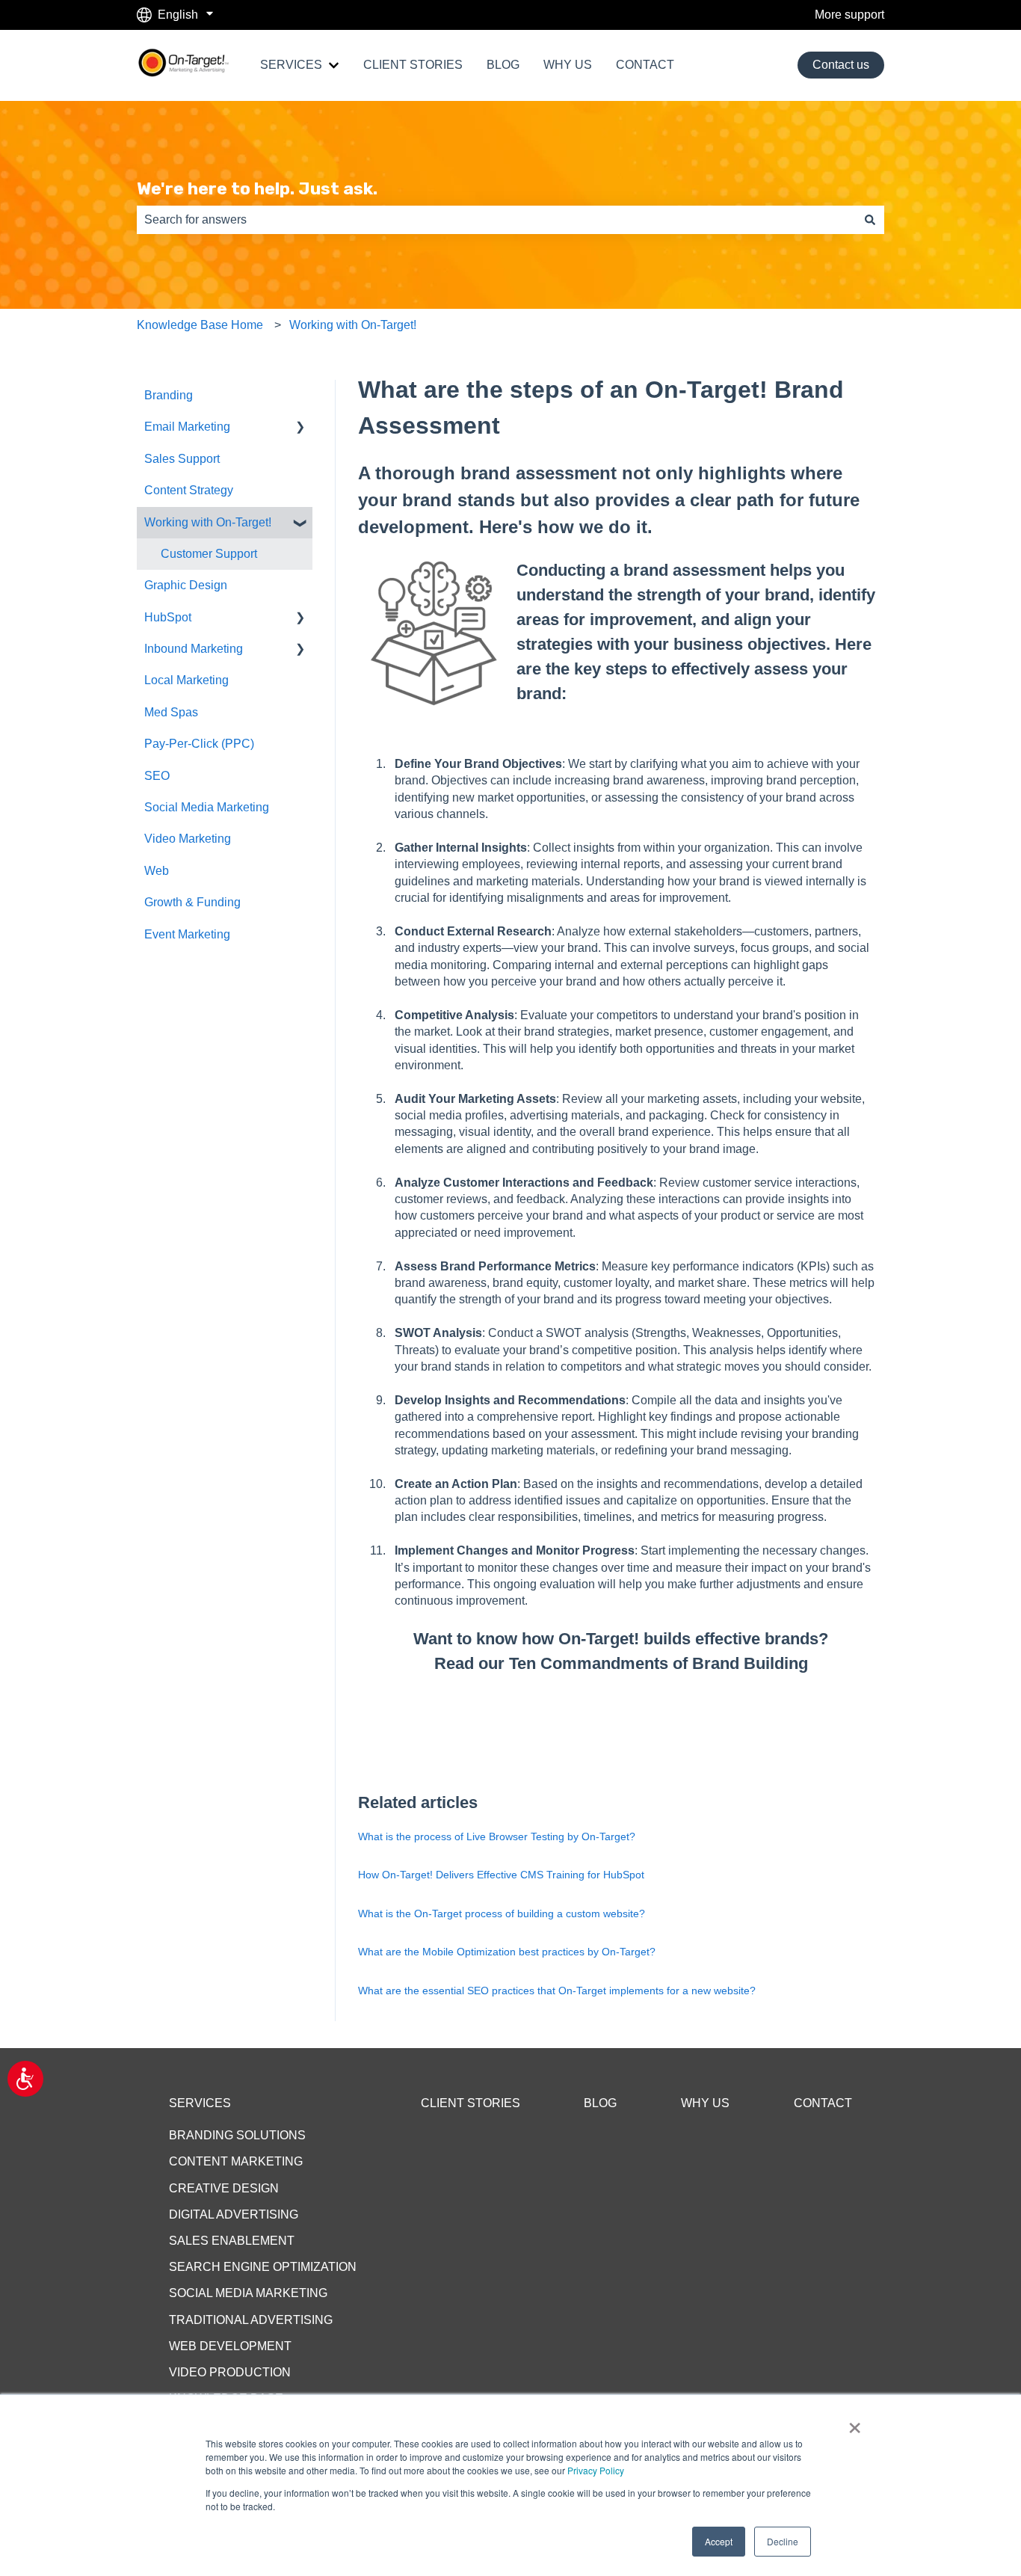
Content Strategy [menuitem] (189, 490)
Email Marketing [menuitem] (187, 427)
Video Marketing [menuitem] (188, 839)
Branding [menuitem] (169, 395)
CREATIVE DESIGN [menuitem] (224, 2188)
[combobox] (496, 220)
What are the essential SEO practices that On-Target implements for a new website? (557, 1991)
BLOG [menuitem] (600, 2103)
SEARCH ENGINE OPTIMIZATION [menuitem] (263, 2267)
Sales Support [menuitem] (182, 459)
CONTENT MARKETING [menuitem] (236, 2161)
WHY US (568, 65)
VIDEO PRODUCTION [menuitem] (230, 2372)
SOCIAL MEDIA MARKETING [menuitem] (248, 2293)
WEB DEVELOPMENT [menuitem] (230, 2346)
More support (849, 15)
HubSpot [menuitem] (168, 617)
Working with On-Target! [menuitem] (208, 522)
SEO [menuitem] (157, 776)
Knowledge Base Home (200, 325)
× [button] (855, 2423)
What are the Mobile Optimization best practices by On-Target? (507, 1952)
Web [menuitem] (157, 871)
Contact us (841, 65)
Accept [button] (719, 2541)
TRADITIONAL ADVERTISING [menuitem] (251, 2320)
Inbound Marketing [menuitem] (194, 649)
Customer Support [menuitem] (209, 554)
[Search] (870, 220)
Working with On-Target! (353, 325)
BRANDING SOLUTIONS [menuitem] (237, 2135)
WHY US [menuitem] (705, 2103)
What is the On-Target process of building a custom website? (502, 1913)
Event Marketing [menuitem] (187, 934)
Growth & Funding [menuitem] (192, 902)
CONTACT (645, 65)
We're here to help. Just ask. (257, 188)
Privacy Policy (596, 2470)
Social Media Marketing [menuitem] (207, 807)
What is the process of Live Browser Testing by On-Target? (497, 1836)
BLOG (503, 65)
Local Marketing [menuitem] (186, 680)
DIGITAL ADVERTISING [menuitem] (234, 2214)
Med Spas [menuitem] (171, 712)
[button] (300, 428)
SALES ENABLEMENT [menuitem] (232, 2241)
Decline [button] (783, 2541)
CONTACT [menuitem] (823, 2103)
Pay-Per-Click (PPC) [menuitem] (199, 744)
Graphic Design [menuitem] (186, 585)
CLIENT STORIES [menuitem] (471, 2103)
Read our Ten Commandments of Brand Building (621, 1663)
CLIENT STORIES (413, 65)
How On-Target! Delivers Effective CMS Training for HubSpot (501, 1875)
